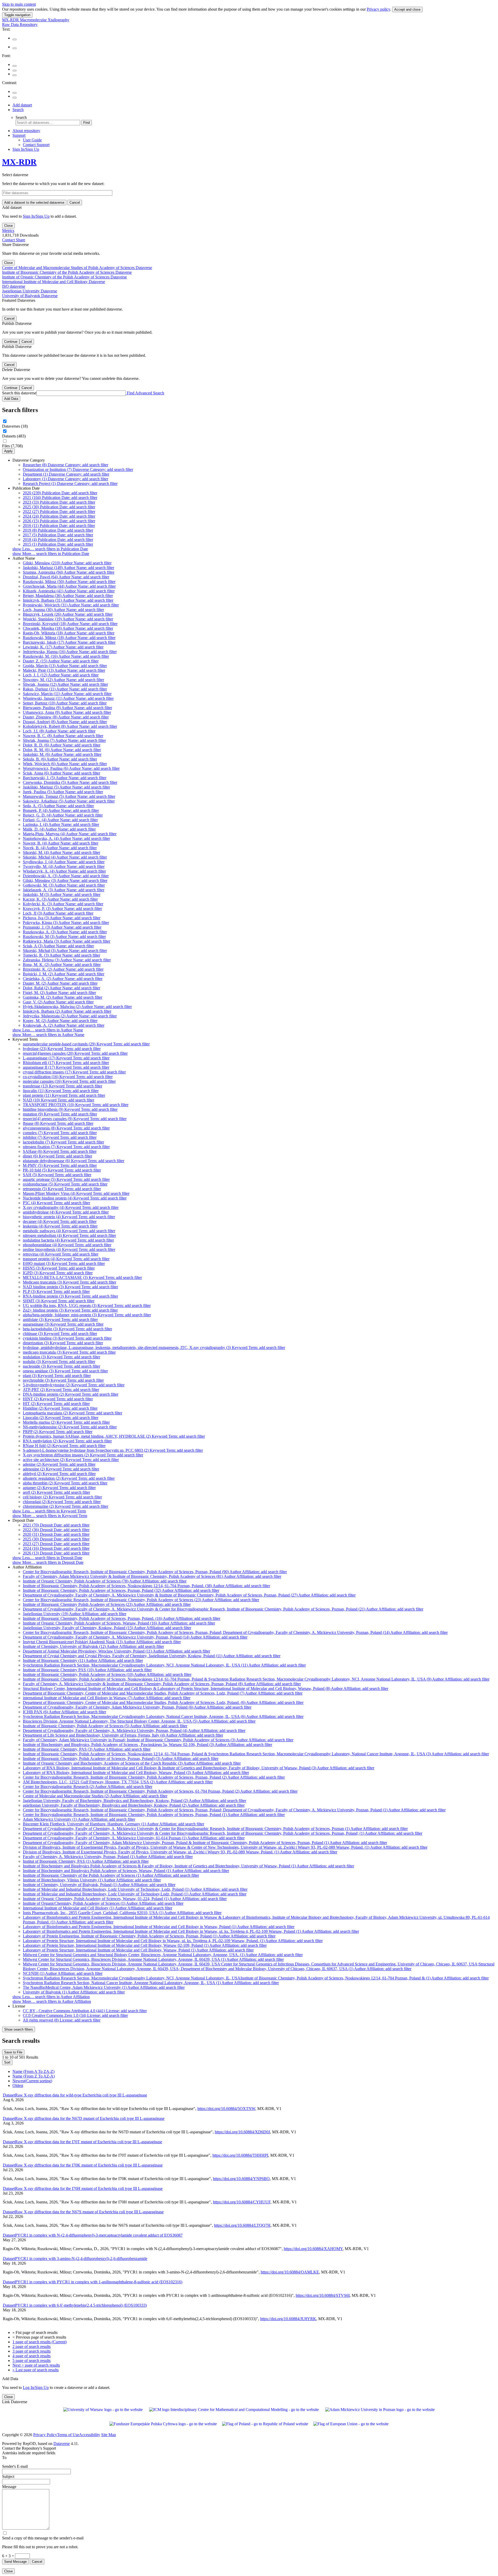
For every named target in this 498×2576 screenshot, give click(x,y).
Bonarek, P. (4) (61, 810)
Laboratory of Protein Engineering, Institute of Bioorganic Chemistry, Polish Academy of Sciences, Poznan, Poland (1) (149, 1936)
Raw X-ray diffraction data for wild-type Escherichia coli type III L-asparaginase (75, 2095)
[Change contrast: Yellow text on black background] (15, 98)
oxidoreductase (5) (65, 1184)
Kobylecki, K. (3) (63, 904)
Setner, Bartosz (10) (65, 703)
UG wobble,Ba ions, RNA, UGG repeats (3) (87, 1306)
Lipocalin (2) (61, 1418)
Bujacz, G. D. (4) (63, 815)
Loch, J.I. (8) (59, 731)
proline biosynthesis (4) (69, 1249)
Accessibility (90, 2435)
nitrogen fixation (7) (66, 1147)
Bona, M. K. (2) (62, 965)
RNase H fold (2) (64, 1446)
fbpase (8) (58, 1123)
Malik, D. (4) (59, 829)
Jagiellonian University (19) (75, 1614)
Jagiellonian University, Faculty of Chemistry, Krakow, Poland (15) (107, 1628)
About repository (26, 131)
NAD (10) (58, 1100)
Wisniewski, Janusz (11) (68, 698)
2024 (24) (59, 516)
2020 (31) (56, 1534)
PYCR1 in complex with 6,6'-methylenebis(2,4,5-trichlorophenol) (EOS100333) (75, 2305)
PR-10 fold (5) (62, 1170)
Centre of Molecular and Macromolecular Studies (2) (95, 1796)
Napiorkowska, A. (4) (66, 838)
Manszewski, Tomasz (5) (69, 796)
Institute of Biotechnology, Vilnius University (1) (92, 1880)
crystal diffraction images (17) (74, 1072)
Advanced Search (150, 393)
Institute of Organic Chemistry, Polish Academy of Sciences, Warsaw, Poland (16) (119, 1623)
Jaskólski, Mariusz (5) (66, 787)
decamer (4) (60, 1221)
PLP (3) (56, 1292)
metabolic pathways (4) (69, 1231)
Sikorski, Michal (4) (65, 857)
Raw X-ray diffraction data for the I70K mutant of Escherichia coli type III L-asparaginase (83, 2165)
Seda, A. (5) (58, 806)
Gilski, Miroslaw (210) (67, 563)
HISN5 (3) (59, 1268)
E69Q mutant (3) (64, 1263)
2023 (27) (56, 1544)
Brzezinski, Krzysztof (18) (70, 624)
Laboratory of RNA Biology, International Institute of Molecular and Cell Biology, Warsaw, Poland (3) (136, 1773)
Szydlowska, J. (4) (64, 862)
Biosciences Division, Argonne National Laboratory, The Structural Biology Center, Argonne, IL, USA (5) (139, 1721)
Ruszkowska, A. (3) (65, 932)
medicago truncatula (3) (69, 1352)
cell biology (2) (62, 1497)
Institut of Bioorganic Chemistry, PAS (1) (86, 1861)
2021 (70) (56, 1525)
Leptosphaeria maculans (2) (72, 1413)
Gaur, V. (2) (58, 1002)
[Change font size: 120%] (15, 71)
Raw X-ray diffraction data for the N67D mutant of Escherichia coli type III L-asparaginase (84, 2118)
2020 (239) (60, 493)
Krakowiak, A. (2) (64, 1025)
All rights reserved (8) (62, 2020)
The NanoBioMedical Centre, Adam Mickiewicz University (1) (104, 1987)
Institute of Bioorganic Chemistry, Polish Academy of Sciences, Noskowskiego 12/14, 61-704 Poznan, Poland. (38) (146, 1586)
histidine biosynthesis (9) (70, 1109)
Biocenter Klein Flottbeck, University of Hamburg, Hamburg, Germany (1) (113, 1824)
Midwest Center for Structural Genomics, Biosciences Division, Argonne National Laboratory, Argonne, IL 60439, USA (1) (153, 1959)
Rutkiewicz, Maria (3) (67, 941)
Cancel (75, 203)
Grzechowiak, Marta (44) (69, 586)
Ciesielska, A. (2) (63, 979)
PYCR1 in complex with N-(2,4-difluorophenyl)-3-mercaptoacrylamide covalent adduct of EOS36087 (93, 2235)
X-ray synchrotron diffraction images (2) (83, 1455)
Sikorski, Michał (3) (65, 951)
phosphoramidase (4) (67, 1245)
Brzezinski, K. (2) (63, 969)
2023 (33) (59, 502)
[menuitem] (33, 2071)
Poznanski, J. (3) (62, 927)
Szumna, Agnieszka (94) (69, 572)
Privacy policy (378, 9)
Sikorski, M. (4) (61, 852)
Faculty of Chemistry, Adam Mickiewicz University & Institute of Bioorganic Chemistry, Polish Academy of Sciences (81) (152, 1576)
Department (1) (66, 474)
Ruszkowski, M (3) (64, 937)
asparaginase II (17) (66, 1067)
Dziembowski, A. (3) (66, 876)
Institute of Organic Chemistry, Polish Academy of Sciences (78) (105, 1581)
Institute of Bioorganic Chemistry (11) (83, 1660)
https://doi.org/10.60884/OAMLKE (290, 2272)
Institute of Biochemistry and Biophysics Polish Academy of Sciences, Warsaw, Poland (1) (126, 1871)
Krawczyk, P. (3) (62, 909)
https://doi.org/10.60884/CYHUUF (242, 2202)
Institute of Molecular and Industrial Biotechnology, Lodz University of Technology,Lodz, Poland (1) (135, 1894)
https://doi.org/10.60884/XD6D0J (242, 2132)
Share (20, 240)
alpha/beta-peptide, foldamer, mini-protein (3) (87, 1315)
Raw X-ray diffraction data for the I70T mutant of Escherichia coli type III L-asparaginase (82, 2142)
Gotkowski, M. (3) (64, 885)
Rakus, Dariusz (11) (65, 689)
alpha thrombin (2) (65, 1483)
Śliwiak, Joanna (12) (65, 684)
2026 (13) (56, 1553)
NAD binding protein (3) (70, 1287)
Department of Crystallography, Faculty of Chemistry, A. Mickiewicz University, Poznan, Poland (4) (134, 1731)
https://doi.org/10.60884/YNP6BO (241, 2179)
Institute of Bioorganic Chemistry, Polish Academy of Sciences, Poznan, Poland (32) (121, 1590)
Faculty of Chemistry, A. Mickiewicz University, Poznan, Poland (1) (108, 1857)
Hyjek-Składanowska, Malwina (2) (77, 1007)
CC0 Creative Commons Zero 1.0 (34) (75, 2015)
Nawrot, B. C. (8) (63, 736)
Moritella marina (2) (66, 1422)
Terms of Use (68, 2435)
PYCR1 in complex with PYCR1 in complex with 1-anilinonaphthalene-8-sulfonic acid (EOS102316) (93, 2282)
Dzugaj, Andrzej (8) (65, 722)
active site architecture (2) (71, 1460)
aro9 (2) (56, 1492)
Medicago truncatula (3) (70, 1282)
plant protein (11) (64, 1095)
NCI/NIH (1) (63, 1973)
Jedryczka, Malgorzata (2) (70, 1016)
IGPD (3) (58, 1273)
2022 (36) (56, 1530)
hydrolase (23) (62, 1049)
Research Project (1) (70, 484)
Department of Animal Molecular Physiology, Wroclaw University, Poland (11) (116, 1651)
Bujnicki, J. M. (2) (64, 974)
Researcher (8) (65, 465)
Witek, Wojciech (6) (65, 764)
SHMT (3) (59, 1301)
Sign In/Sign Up (26, 149)
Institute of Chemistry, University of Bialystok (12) (93, 1646)
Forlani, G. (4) (60, 820)
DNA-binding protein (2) (71, 1394)
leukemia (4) (60, 1226)
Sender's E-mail (15, 2466)
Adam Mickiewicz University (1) (79, 1819)
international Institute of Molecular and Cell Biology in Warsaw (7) (107, 1698)
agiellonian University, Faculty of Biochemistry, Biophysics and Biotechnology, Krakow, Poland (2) (134, 1805)
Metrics (8, 231)
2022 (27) (59, 512)
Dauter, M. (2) (60, 983)
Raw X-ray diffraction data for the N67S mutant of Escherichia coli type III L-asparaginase (83, 2212)
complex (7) (60, 1133)
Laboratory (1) (65, 479)
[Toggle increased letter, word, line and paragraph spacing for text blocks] (15, 48)
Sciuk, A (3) (58, 946)
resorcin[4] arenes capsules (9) (75, 1119)
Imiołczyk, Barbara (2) (67, 1011)
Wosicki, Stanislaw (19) (68, 619)
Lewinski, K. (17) (63, 647)
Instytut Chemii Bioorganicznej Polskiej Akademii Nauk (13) (102, 1642)
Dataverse (62, 2444)
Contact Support (36, 145)
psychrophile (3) (63, 1380)
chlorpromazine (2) (65, 1506)
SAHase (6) (60, 1151)
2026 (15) (59, 521)
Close (8, 226)
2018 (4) (58, 540)
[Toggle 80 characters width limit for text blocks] (15, 39)
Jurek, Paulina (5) (63, 792)
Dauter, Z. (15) (61, 661)
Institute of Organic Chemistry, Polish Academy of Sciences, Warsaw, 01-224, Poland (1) (125, 1899)
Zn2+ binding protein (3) (70, 1310)
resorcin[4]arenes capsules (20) (75, 1053)
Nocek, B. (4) (60, 848)
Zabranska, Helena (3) (67, 960)
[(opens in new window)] (103, 2410)
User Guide (32, 140)
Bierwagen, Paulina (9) (67, 708)
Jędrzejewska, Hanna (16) (70, 652)
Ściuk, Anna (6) (61, 773)
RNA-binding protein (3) (70, 1296)
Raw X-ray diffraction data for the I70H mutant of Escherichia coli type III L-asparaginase (83, 2188)
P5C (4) (56, 1203)
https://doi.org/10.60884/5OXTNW (226, 2109)
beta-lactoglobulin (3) (67, 1329)
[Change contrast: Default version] (15, 93)
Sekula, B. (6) (60, 759)
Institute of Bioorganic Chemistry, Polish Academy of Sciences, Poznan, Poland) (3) (121, 1759)
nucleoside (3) (61, 1366)
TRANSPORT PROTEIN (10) (76, 1105)
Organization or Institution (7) (78, 470)
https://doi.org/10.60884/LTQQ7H (242, 2225)
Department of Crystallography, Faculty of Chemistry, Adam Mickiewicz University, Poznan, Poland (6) (137, 1707)
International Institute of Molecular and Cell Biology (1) (98, 1908)
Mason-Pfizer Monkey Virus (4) (76, 1193)
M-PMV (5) (60, 1165)
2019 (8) (58, 530)
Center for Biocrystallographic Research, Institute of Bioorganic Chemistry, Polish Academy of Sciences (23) (141, 1600)
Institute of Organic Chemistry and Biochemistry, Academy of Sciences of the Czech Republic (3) (132, 1763)
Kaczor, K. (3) (60, 899)
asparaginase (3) (63, 1324)
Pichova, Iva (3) (62, 918)
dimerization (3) (63, 1343)
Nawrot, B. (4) (61, 843)
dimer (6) (57, 1156)
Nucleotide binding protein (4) (75, 1198)
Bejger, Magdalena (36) (68, 596)
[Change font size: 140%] (15, 75)
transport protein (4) (66, 1259)
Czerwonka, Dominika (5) (70, 782)
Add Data (11, 399)
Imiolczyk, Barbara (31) (68, 600)
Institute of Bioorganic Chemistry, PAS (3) (87, 1749)
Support (19, 135)
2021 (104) (60, 498)
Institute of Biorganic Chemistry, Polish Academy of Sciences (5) (105, 1726)
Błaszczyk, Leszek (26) (68, 614)
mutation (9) (60, 1114)
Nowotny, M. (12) (63, 680)
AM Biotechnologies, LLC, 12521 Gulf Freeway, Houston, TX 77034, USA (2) (118, 1782)
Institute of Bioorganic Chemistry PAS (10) (87, 1670)
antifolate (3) (60, 1320)
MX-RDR (19, 162)
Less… (50, 549)
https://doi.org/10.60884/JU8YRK (288, 2319)
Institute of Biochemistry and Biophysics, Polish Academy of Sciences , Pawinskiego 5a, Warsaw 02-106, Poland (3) (147, 1745)
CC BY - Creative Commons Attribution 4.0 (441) (85, 2011)
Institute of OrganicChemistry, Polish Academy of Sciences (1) (103, 1903)
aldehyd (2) (59, 1474)
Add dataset (22, 105)
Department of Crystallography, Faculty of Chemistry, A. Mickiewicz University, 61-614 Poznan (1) (134, 1838)
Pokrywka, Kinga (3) (66, 923)
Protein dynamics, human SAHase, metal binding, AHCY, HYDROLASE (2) (114, 1436)
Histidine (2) (60, 1408)
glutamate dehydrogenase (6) (74, 1161)
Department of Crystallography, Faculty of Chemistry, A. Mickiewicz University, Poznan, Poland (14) (135, 1637)
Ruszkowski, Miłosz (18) (69, 638)
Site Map (109, 2435)
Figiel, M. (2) (59, 993)
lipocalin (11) (61, 1091)
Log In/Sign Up (36, 2387)
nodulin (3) (59, 1362)
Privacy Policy (45, 2435)
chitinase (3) (60, 1334)
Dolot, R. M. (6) (62, 750)
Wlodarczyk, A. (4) (64, 871)
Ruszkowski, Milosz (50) (69, 582)
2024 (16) (56, 1548)
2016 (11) (59, 526)
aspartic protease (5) (66, 1179)
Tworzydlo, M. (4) (64, 866)
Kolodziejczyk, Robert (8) (70, 726)
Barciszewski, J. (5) (65, 778)
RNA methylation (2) (67, 1441)
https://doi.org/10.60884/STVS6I (323, 2295)
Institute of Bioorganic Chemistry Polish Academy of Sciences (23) (107, 1604)
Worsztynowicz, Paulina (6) (71, 768)
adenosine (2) (61, 1469)
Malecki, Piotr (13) (64, 670)
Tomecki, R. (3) (61, 955)
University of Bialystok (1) (74, 1992)
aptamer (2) (59, 1488)
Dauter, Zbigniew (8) (66, 717)
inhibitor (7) (60, 1137)
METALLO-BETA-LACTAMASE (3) (82, 1277)
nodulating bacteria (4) (68, 1240)
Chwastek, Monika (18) (68, 628)
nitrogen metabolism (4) (69, 1235)
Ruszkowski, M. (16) (66, 656)
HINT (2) (58, 1399)
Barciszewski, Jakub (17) (69, 642)
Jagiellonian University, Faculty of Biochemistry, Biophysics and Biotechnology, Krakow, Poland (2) (134, 1801)
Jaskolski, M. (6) (62, 754)
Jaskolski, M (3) (62, 895)
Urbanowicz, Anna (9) (67, 712)
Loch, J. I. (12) (61, 675)
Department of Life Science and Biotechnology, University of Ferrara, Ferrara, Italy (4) (123, 1735)
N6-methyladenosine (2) (70, 1427)
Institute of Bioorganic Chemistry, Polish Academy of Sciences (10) (107, 1674)
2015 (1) (58, 544)
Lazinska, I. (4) (61, 824)
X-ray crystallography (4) (71, 1207)
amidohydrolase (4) (66, 1212)
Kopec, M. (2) (60, 1021)
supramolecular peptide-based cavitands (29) (86, 1044)
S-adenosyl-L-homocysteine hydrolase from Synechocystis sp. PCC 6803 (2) (113, 1450)
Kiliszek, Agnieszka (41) (69, 591)
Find (87, 123)
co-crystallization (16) (68, 1077)
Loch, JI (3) (58, 913)
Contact (9, 240)
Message (9, 2487)
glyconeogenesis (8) (66, 1128)
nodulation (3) (61, 1357)
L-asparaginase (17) (66, 1058)
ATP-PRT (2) (61, 1390)
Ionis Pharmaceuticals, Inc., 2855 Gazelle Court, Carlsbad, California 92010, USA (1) (122, 1913)
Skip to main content (19, 4)
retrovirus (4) (61, 1254)
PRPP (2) (58, 1432)
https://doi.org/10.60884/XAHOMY (313, 2249)
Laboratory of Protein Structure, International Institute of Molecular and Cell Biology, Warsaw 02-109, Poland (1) (145, 1945)
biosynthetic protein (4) (69, 1217)
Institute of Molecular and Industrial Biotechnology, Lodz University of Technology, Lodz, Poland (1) (135, 1889)
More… (51, 554)
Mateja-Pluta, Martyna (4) (70, 834)
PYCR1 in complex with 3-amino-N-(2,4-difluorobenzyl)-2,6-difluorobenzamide (75, 2259)
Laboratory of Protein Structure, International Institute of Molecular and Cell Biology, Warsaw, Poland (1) (138, 1950)
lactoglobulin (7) (63, 1142)
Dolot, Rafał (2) (61, 988)
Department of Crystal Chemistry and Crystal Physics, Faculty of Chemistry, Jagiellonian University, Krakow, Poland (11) (152, 1656)
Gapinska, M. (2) (63, 997)
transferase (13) (63, 1086)
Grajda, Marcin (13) (65, 666)
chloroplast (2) (62, 1502)
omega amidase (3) (65, 1371)
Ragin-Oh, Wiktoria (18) (69, 633)
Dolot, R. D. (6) (62, 745)
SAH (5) (57, 1175)
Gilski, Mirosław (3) (65, 881)
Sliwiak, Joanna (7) (64, 740)
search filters (19, 2029)
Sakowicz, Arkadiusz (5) (69, 801)
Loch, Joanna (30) (63, 610)
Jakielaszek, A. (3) (64, 890)
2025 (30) (59, 507)
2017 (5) (58, 535)
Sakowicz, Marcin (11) (67, 694)
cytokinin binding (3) (67, 1338)
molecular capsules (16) (69, 1081)
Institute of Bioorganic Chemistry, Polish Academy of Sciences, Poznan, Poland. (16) (122, 1618)
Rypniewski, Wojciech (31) (71, 605)
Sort (7, 2062)
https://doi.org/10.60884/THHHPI (240, 2155)
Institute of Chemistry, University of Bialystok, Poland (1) (99, 1885)
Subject (8, 2476)
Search (18, 110)
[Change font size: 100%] (15, 66)
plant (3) (57, 1376)
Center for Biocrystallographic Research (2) (88, 1787)
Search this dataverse (19, 393)
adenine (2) (59, 1464)
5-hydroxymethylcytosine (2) (74, 1385)
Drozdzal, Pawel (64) (66, 577)
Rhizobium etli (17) (66, 1063)
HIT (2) (56, 1404)
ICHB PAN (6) (64, 1712)
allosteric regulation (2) (69, 1478)
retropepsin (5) (62, 1189)
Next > (36, 2365)
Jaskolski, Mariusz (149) (68, 568)
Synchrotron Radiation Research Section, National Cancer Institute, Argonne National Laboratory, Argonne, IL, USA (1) (151, 1983)
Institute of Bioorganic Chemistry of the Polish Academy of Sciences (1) (111, 1875)
